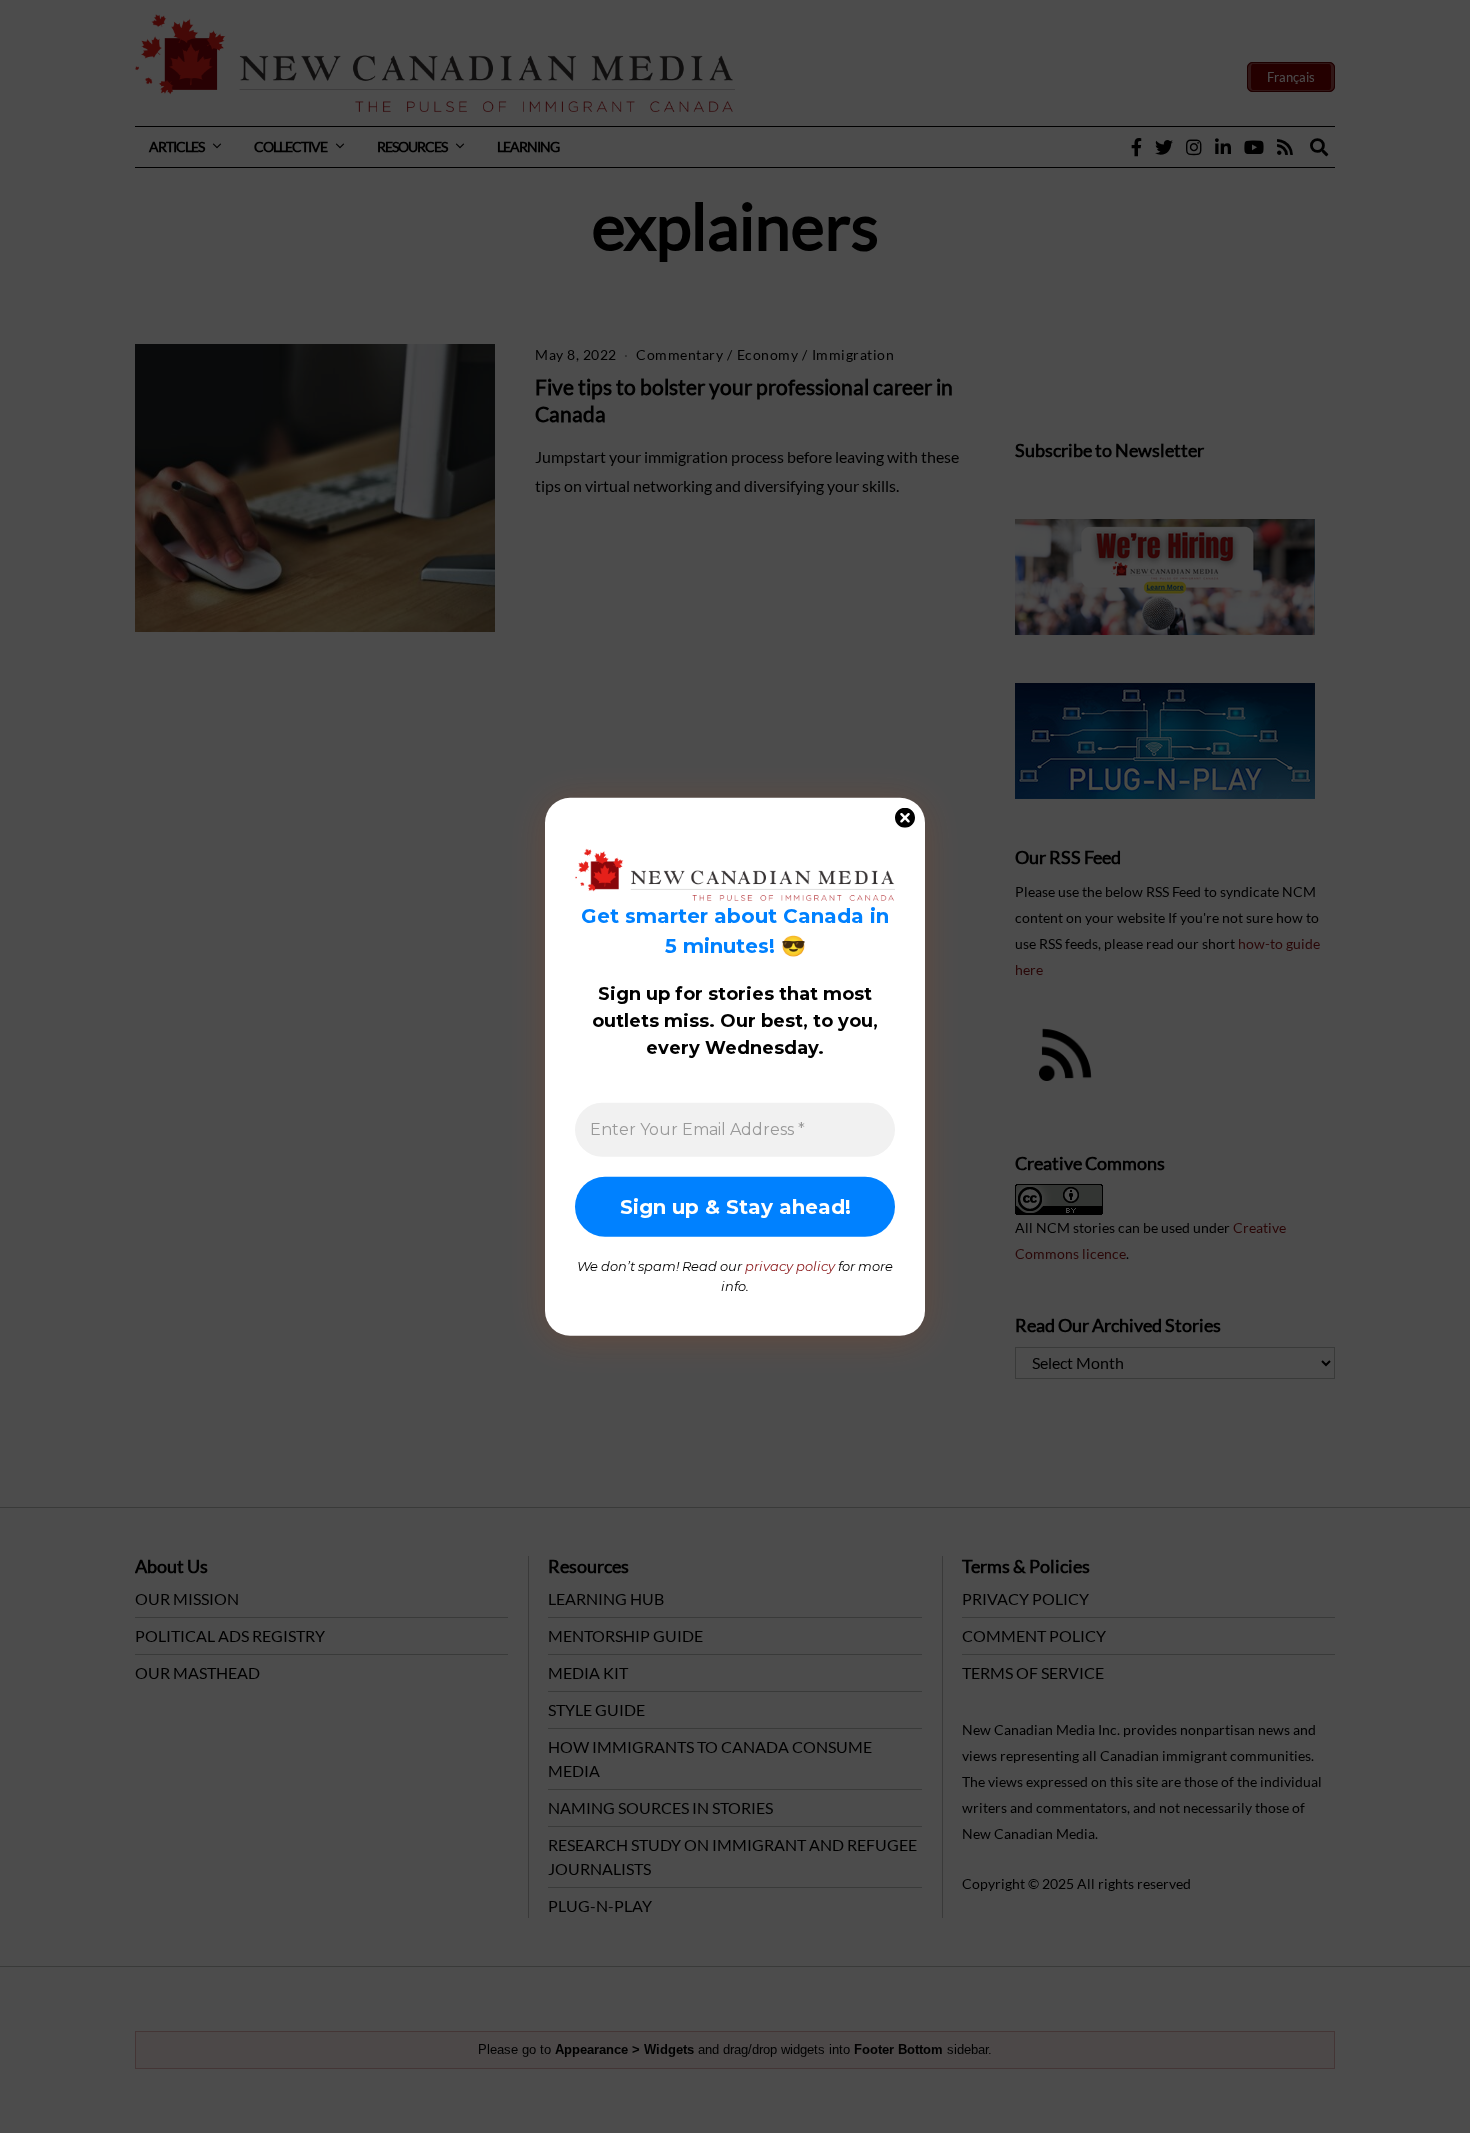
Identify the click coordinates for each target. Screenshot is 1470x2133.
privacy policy (790, 1266)
